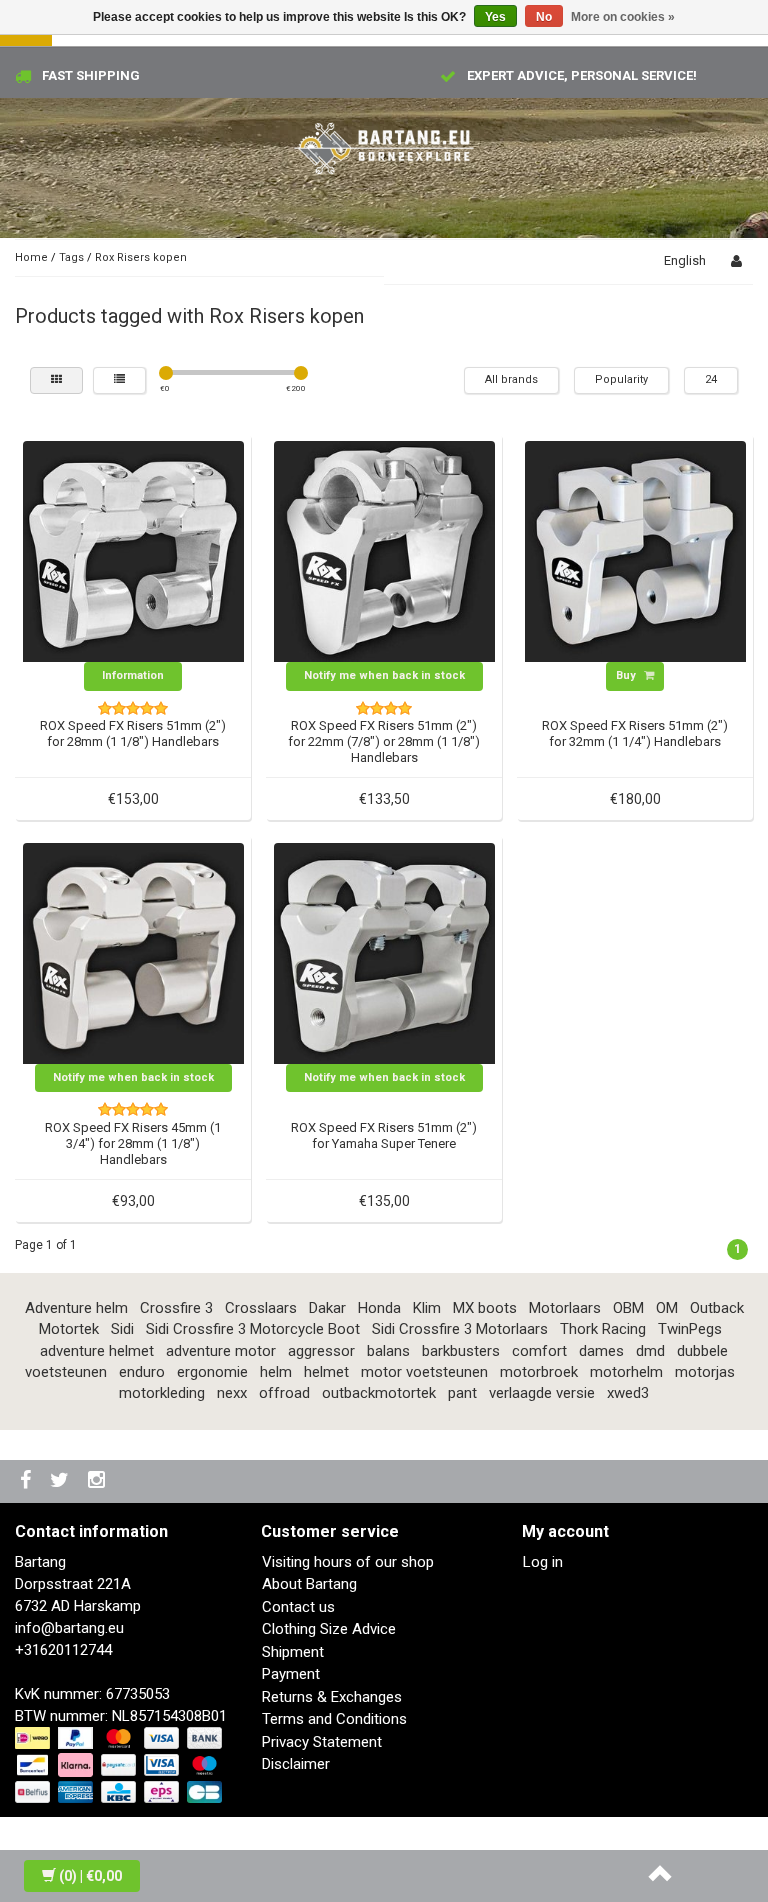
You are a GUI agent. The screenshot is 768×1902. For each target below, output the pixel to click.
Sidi (122, 1329)
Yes (495, 17)
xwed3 (628, 1393)
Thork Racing (603, 1329)
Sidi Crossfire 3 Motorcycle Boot (253, 1329)
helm (276, 1372)
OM (667, 1308)
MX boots (485, 1308)
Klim (427, 1308)
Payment (291, 1674)
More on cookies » (623, 17)
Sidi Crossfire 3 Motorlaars (460, 1329)
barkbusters (461, 1351)
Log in (543, 1562)
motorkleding (162, 1393)
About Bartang (309, 1584)
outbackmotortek (379, 1393)
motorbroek (539, 1372)
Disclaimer (296, 1764)
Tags (71, 257)
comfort (539, 1351)
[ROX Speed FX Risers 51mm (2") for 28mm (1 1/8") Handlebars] (133, 551)
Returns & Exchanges (332, 1697)
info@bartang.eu (69, 1628)
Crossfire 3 (176, 1308)
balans (388, 1351)
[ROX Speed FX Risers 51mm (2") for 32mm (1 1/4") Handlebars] (635, 551)
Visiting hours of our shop (348, 1562)
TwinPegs (690, 1329)
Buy (627, 675)
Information (133, 675)
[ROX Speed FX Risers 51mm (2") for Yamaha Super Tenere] (384, 952)
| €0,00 (90, 1876)
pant (462, 1393)
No (544, 17)
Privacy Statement (322, 1742)
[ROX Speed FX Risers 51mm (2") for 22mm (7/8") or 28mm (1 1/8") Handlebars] (384, 551)
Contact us (298, 1607)
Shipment (293, 1652)
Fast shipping (91, 75)
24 (711, 379)
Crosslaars (261, 1308)
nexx (232, 1393)
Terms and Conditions (334, 1719)
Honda (379, 1308)
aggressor (321, 1351)
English (685, 260)
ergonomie (212, 1372)
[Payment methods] (120, 1766)
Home (31, 257)
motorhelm (626, 1372)
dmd (650, 1351)
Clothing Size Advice (329, 1629)
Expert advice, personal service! (582, 75)
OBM (628, 1308)
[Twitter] (62, 1481)
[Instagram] (99, 1481)
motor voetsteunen (424, 1372)
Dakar (327, 1308)
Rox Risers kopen (141, 257)
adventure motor (221, 1351)
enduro (142, 1372)
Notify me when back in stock (384, 675)
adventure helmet (97, 1351)
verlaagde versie (542, 1393)
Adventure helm (76, 1308)
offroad (284, 1393)
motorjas (705, 1372)
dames (601, 1351)
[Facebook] (28, 1481)
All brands (511, 379)
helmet (326, 1372)
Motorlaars (565, 1308)
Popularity (621, 379)
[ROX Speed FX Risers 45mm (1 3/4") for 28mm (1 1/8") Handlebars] (133, 952)
